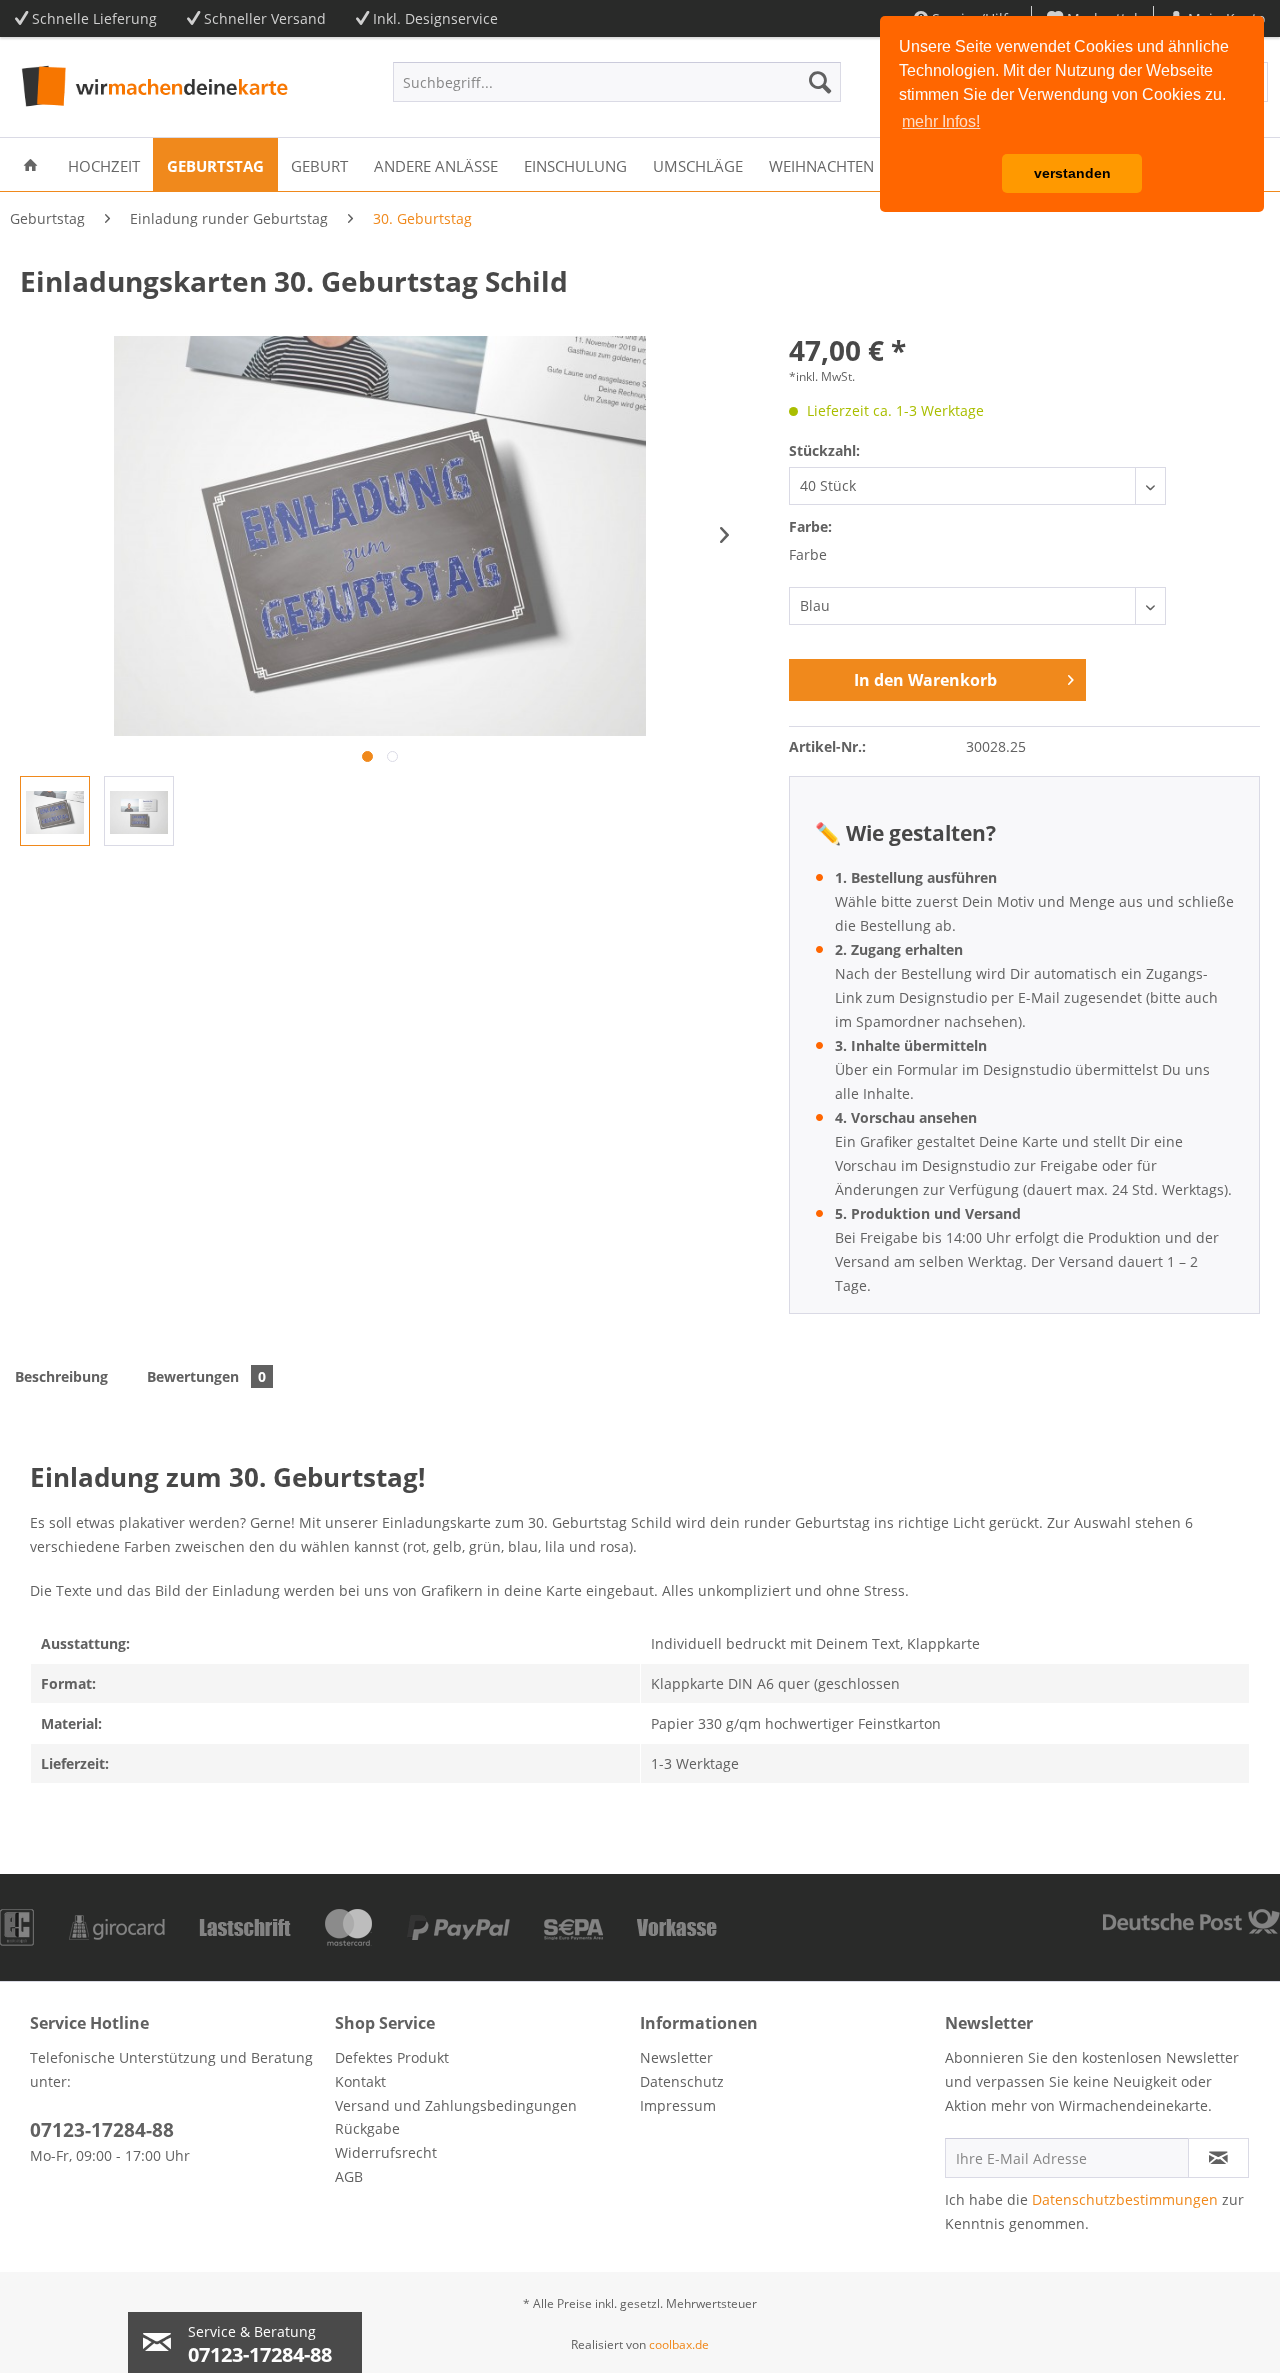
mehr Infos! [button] (941, 121)
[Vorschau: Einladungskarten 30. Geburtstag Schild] (139, 811)
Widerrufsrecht (386, 2152)
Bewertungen (206, 1376)
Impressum (678, 2105)
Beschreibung (61, 1376)
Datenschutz (682, 2081)
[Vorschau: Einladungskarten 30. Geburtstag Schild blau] (55, 811)
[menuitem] (617, 82)
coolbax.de (679, 2344)
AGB (349, 2176)
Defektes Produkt (392, 2057)
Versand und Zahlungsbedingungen (456, 2105)
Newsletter (676, 2057)
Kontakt (360, 2081)
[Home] (30, 164)
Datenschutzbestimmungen (1125, 2199)
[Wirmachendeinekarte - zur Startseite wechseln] (152, 87)
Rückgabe (367, 2128)
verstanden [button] (1072, 173)
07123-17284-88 (102, 2130)
